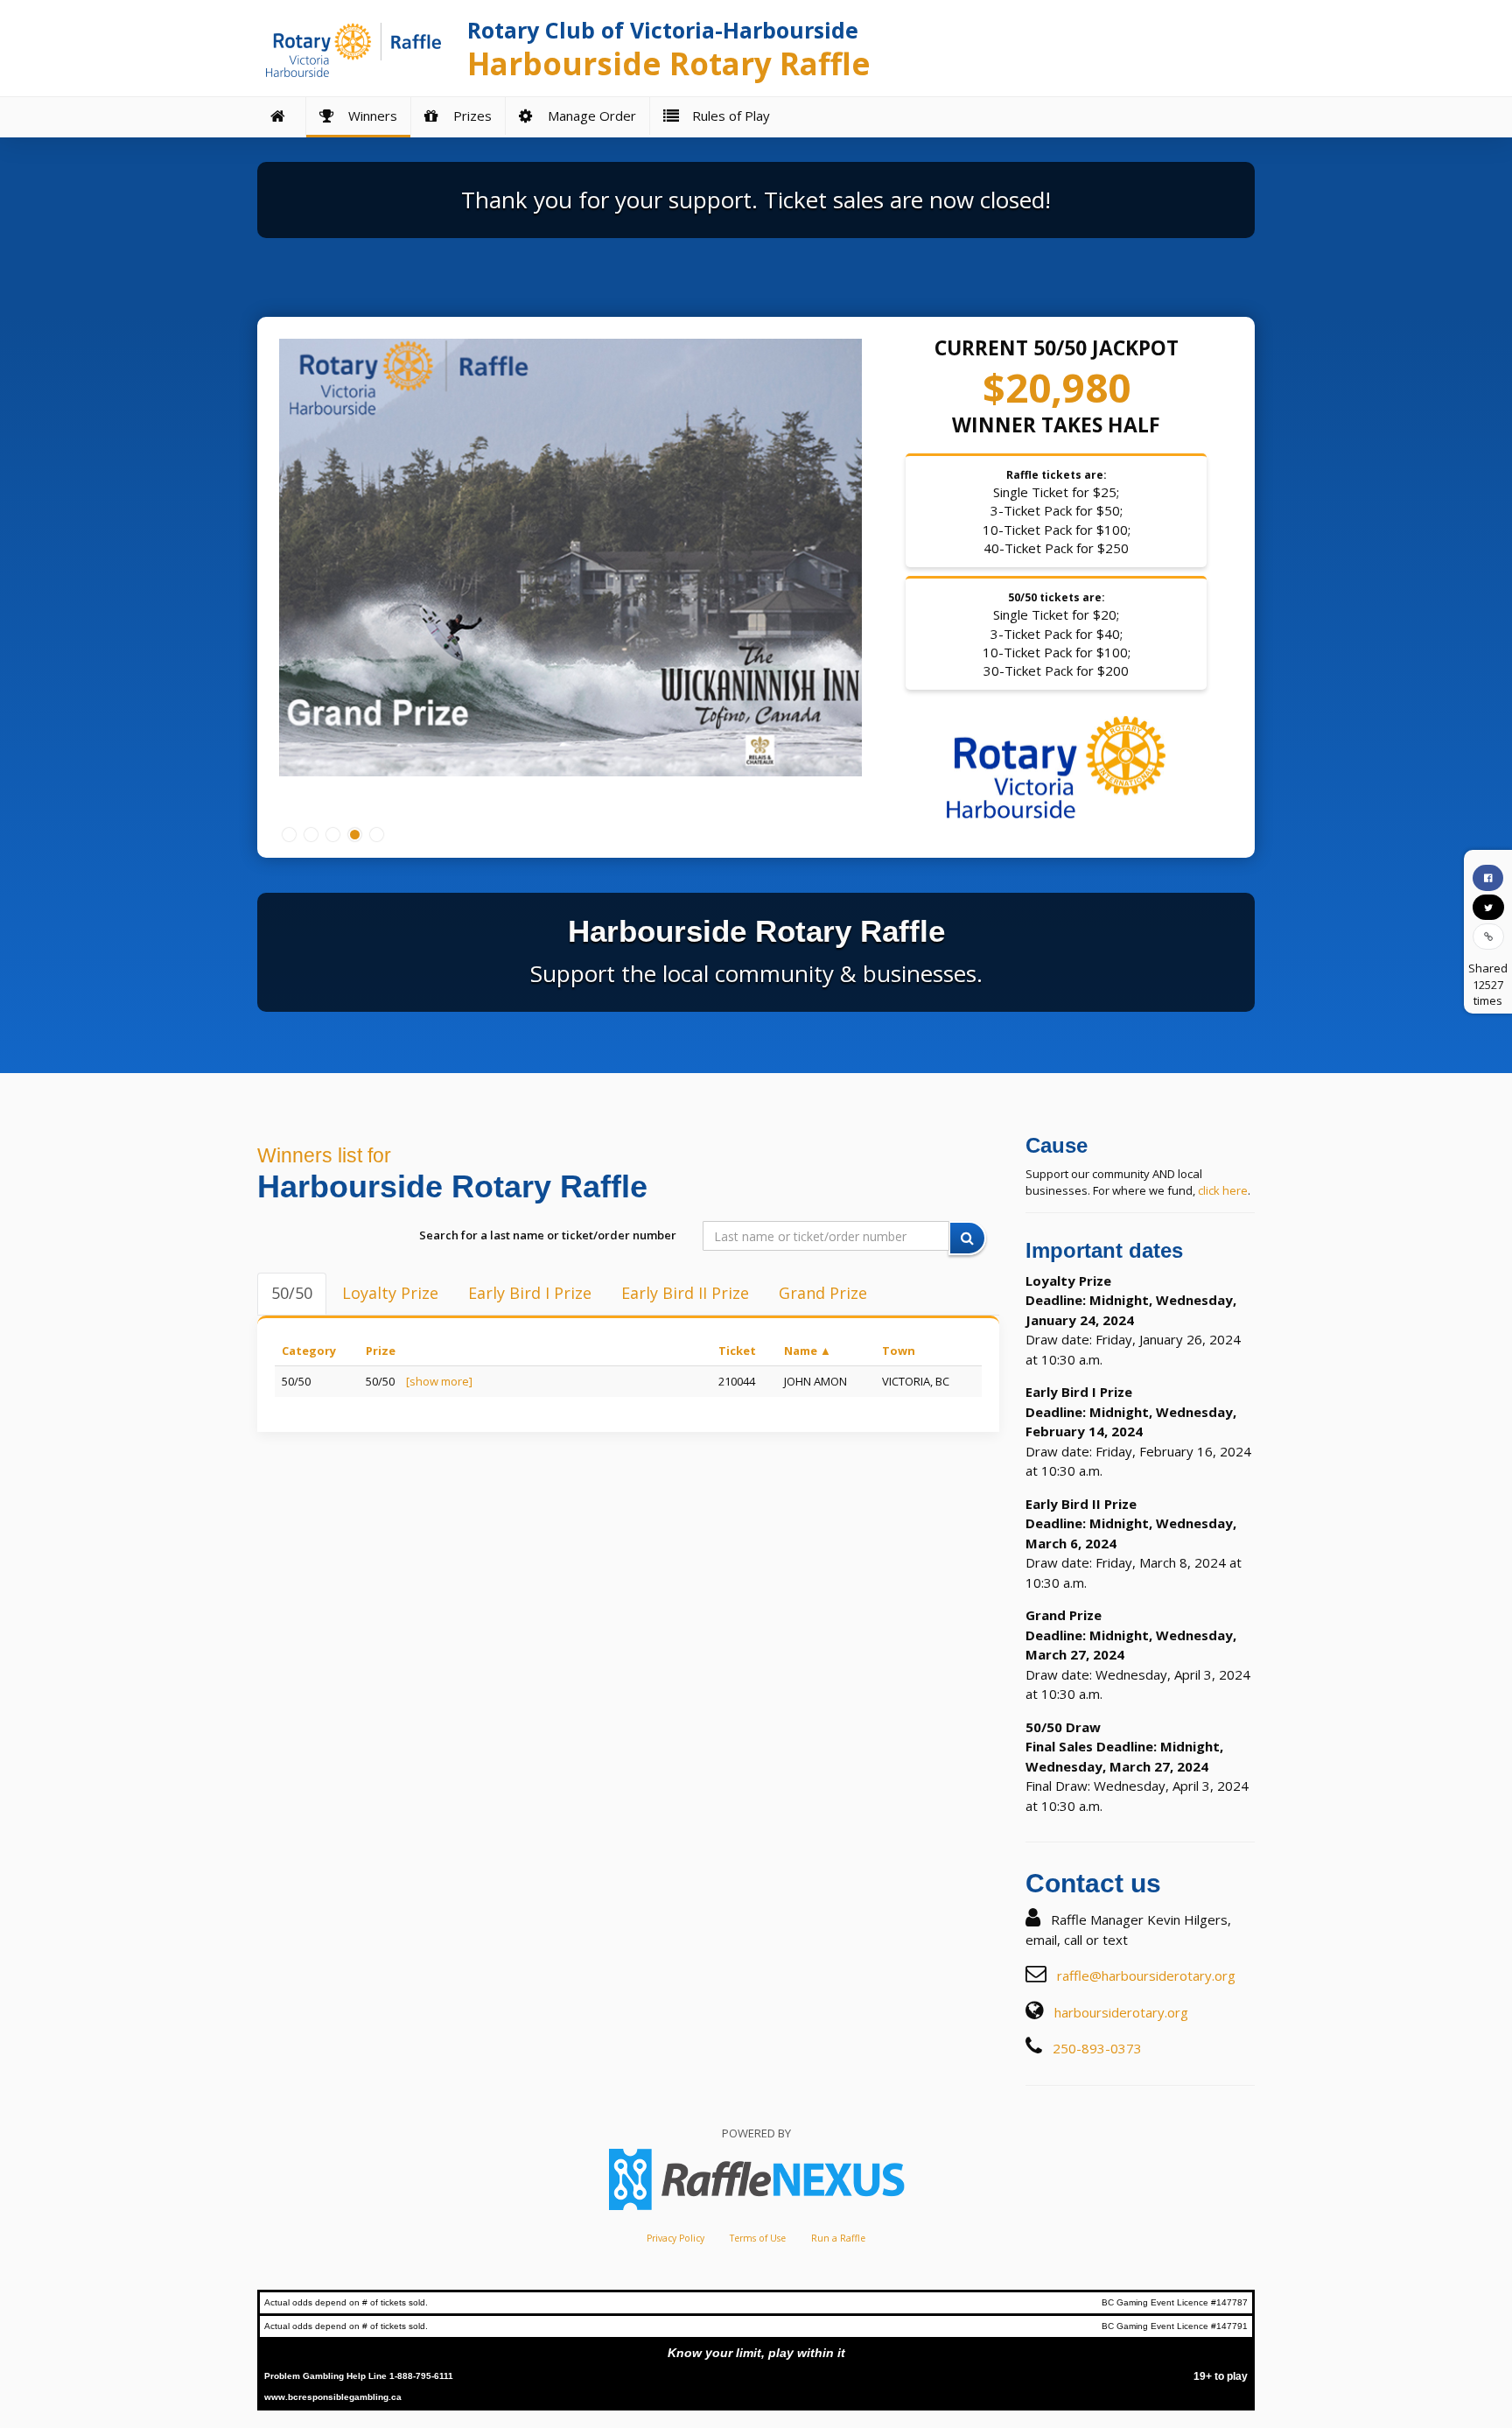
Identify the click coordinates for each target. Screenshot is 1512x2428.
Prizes (469, 116)
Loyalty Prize (390, 1293)
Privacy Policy (675, 2238)
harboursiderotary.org (1121, 2012)
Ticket (737, 1351)
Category (309, 1351)
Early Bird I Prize (530, 1293)
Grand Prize (823, 1293)
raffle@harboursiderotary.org (1146, 1975)
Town (899, 1351)
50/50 (292, 1293)
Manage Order (588, 116)
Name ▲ (808, 1351)
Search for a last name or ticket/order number (548, 1235)
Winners (369, 116)
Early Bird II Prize (685, 1293)
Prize (381, 1351)
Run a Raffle (838, 2238)
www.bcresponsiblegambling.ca (333, 2397)
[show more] (439, 1381)
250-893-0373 (1097, 2048)
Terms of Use (758, 2238)
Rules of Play (728, 116)
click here (1223, 1190)
